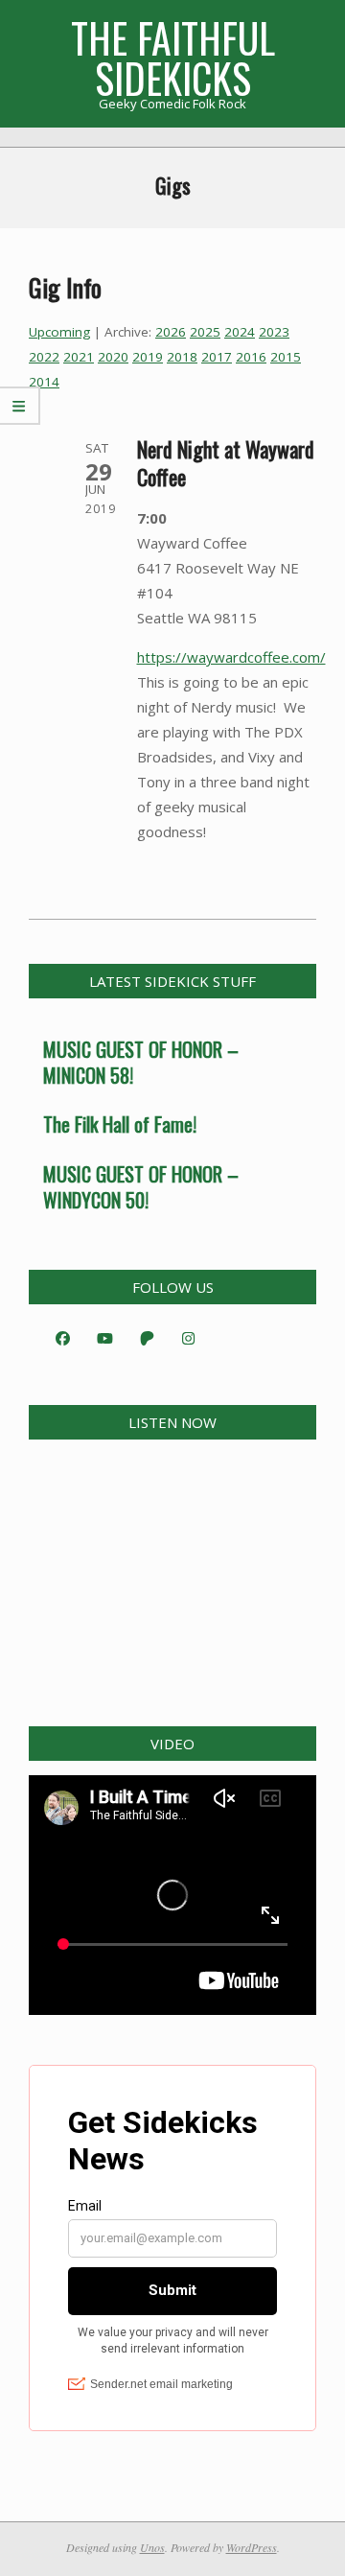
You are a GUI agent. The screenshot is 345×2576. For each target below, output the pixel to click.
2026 (171, 332)
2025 (205, 332)
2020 (113, 357)
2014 (44, 382)
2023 (274, 332)
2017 (217, 357)
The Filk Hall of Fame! (120, 1124)
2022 (44, 357)
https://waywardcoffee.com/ (231, 657)
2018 (182, 357)
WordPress (252, 2547)
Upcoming (59, 332)
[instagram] (189, 1338)
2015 (286, 357)
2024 (240, 332)
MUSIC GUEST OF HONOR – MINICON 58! (141, 1062)
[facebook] (62, 1338)
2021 (79, 357)
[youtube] (104, 1338)
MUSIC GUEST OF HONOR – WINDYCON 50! (141, 1187)
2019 (148, 357)
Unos (152, 2547)
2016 (251, 357)
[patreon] (147, 1338)
